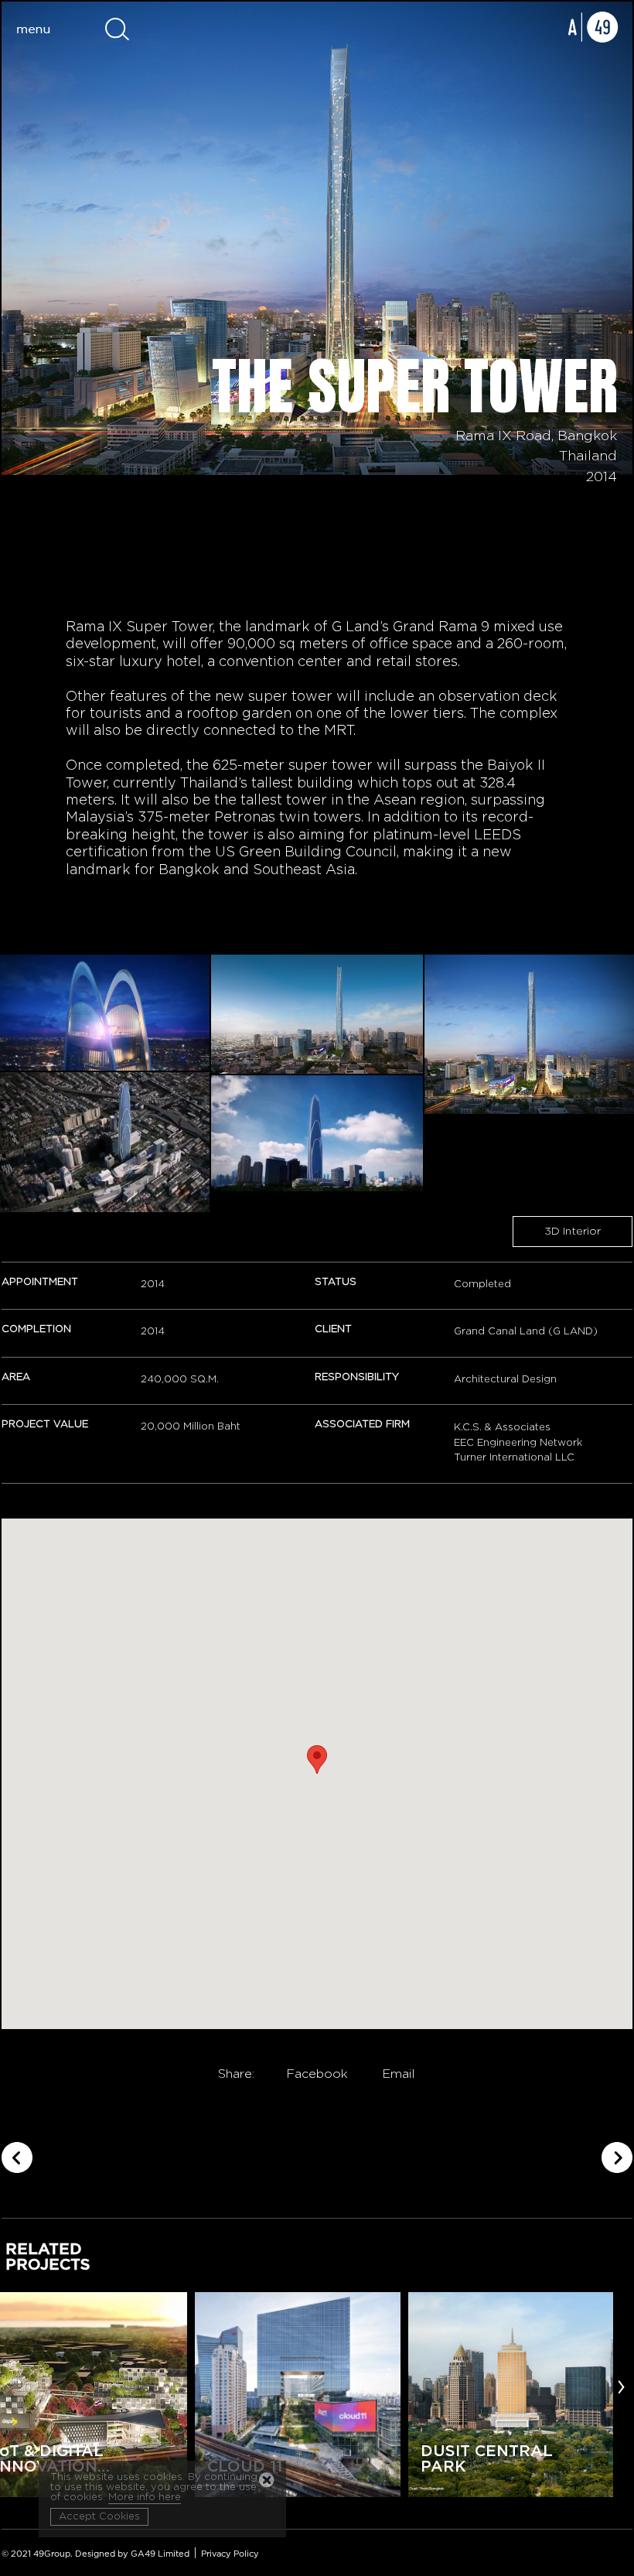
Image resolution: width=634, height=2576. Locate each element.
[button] (317, 1759)
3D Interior (573, 1232)
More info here (145, 2497)
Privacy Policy (230, 2554)
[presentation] (621, 2386)
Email (399, 2074)
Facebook (317, 2074)
